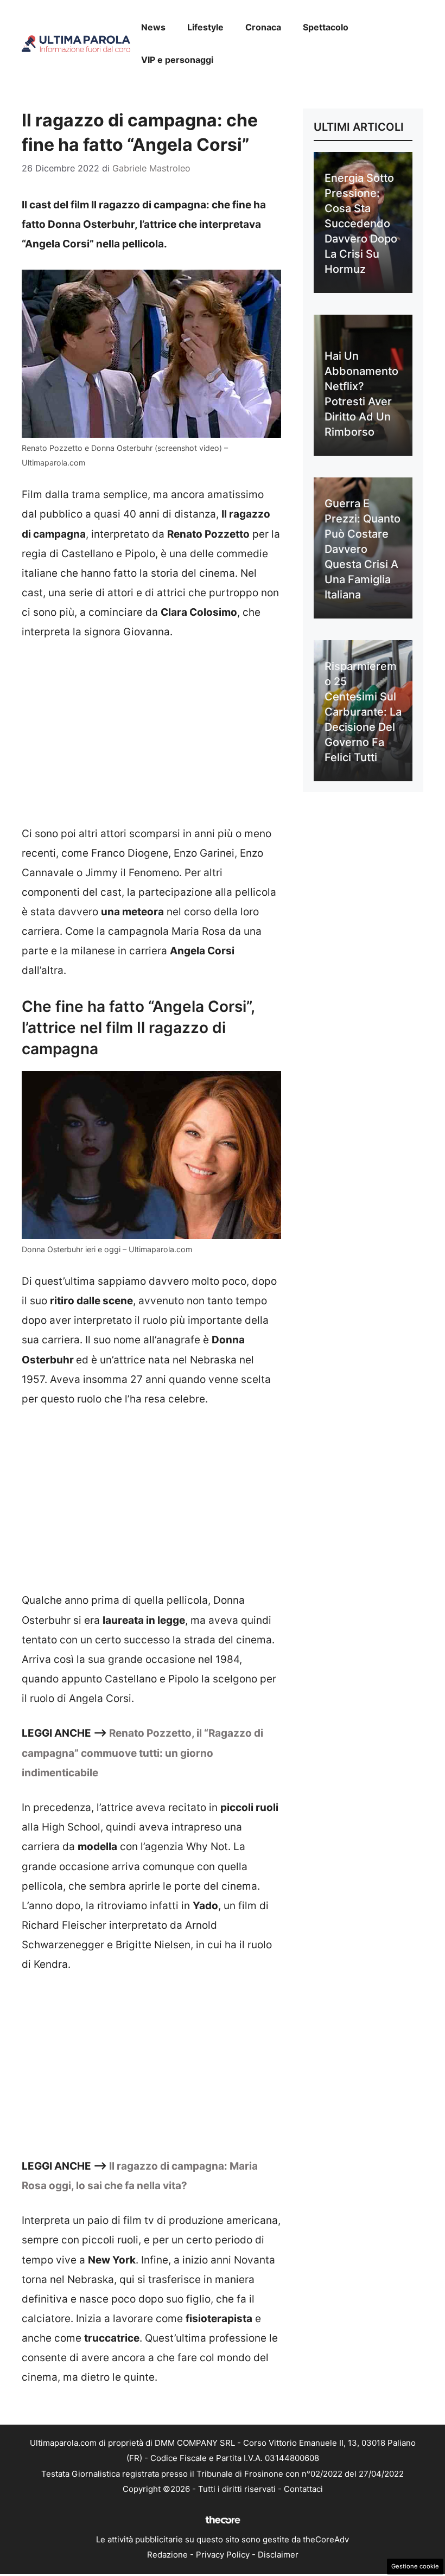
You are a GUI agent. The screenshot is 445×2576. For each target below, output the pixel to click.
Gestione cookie (415, 2566)
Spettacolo (326, 27)
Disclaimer (278, 2555)
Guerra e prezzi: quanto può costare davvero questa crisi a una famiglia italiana (363, 549)
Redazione (167, 2555)
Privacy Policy (223, 2555)
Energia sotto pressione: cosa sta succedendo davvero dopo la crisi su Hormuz (361, 224)
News (153, 27)
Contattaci (303, 2489)
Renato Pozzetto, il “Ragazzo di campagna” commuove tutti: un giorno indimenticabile (142, 1753)
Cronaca (263, 27)
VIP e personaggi (177, 60)
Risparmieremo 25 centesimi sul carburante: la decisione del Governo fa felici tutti (363, 712)
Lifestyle (205, 27)
